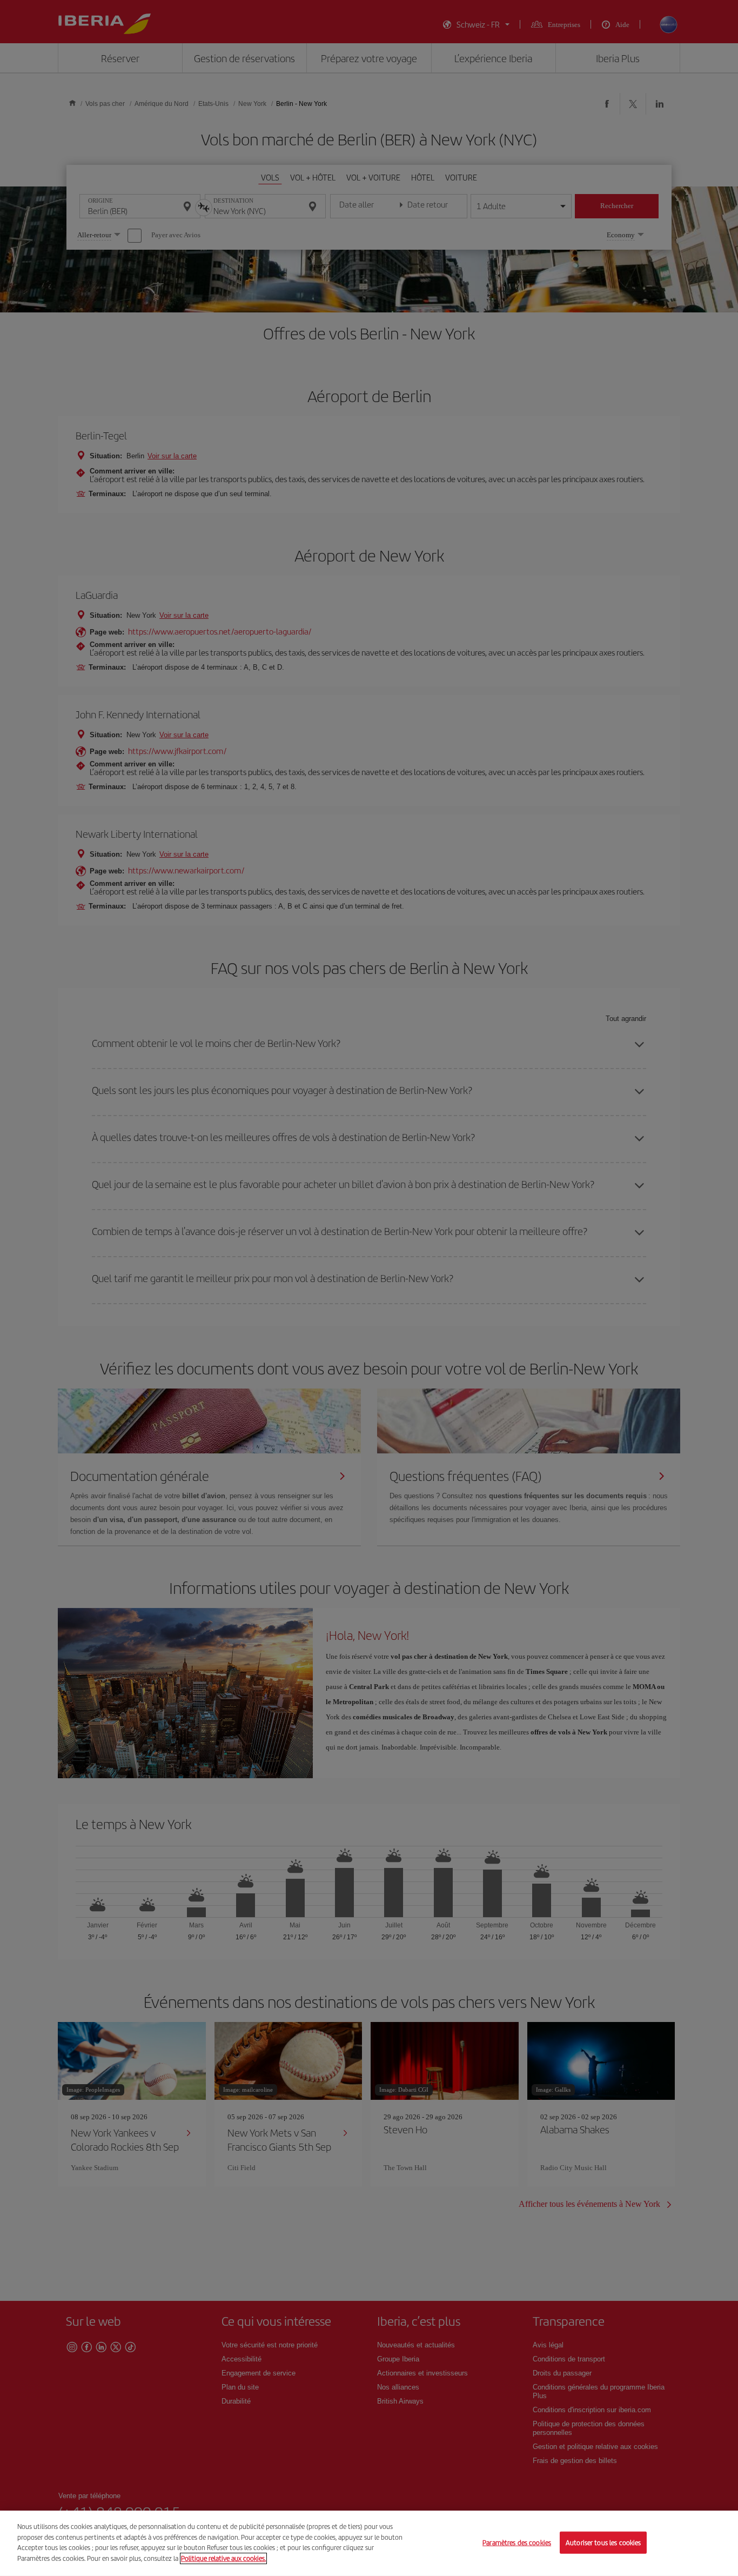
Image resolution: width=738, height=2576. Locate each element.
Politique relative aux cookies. (223, 2558)
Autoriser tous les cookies (603, 2542)
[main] (369, 2543)
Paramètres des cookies (517, 2542)
